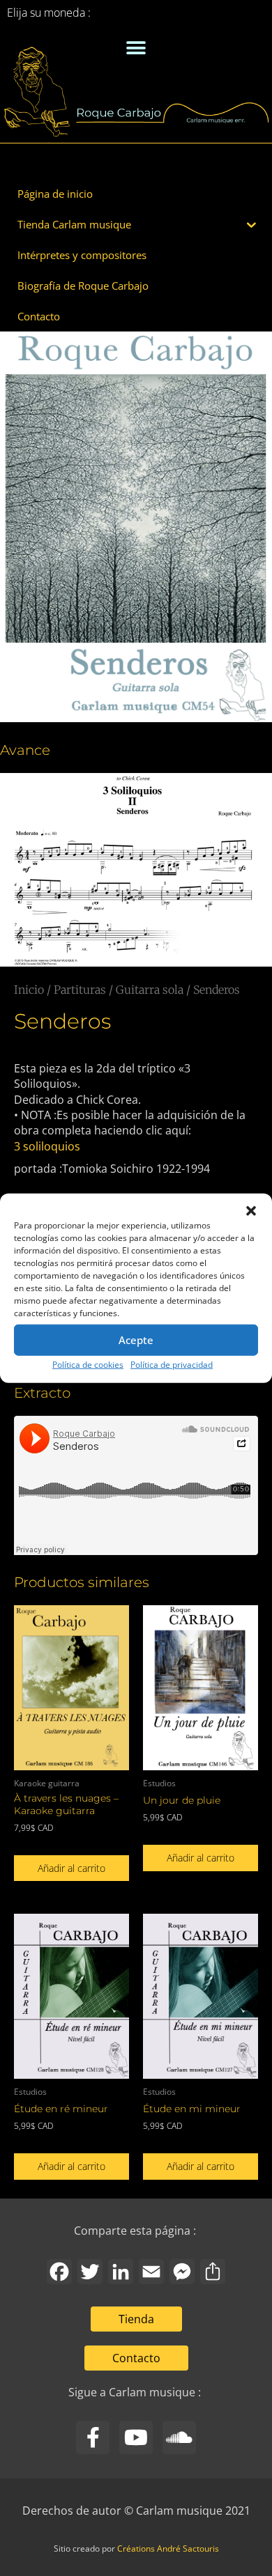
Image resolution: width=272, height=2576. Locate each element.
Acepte (136, 1340)
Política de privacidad (172, 1364)
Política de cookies (88, 1364)
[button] (251, 1210)
